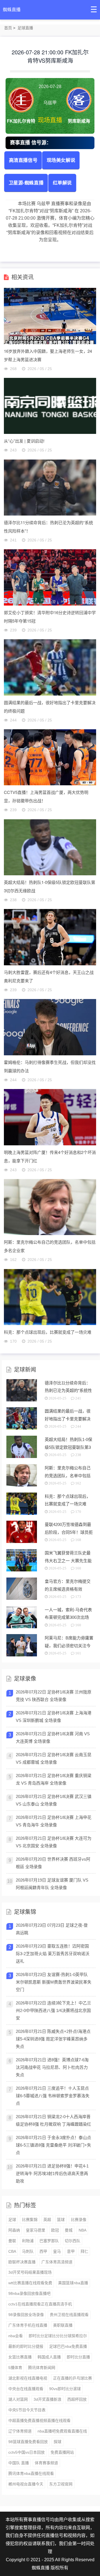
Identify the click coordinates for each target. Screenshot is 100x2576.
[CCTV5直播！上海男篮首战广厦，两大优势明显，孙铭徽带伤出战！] (50, 757)
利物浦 (28, 2241)
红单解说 (62, 182)
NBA (82, 2230)
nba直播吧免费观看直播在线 (62, 2431)
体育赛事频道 (46, 2463)
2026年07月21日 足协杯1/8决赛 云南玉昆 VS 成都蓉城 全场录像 (54, 1758)
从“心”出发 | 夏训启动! (24, 441)
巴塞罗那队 (49, 2241)
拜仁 (84, 2251)
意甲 (71, 2251)
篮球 (61, 2220)
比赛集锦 (30, 2220)
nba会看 (16, 2336)
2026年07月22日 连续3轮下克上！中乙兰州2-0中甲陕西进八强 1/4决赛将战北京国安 (53, 2010)
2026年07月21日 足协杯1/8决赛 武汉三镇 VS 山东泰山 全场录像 (54, 1800)
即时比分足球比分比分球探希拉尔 (58, 2336)
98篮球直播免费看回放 (28, 2442)
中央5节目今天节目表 (27, 2410)
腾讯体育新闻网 (42, 2368)
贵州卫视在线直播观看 (69, 2315)
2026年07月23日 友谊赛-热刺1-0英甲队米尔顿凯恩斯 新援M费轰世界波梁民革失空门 (54, 1982)
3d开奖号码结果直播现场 (30, 2272)
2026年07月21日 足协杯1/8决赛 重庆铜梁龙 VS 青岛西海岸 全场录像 (54, 1779)
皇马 (57, 2251)
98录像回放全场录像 (26, 2315)
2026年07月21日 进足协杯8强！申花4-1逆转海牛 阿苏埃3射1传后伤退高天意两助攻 (52, 2173)
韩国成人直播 (49, 2357)
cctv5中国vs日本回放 (27, 2452)
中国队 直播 (19, 2463)
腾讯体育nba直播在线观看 (31, 2473)
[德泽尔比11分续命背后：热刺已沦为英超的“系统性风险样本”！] (50, 487)
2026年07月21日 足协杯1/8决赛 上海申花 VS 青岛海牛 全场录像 (54, 1821)
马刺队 (28, 2251)
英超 (47, 2220)
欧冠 (55, 2230)
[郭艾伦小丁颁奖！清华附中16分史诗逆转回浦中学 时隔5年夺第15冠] (50, 577)
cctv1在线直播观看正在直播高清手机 (40, 2304)
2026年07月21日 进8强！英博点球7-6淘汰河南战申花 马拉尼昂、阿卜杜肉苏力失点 (52, 2067)
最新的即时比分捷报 (26, 2346)
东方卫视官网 (61, 2484)
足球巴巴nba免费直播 (68, 2346)
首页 (8, 28)
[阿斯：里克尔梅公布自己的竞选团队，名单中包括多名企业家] (50, 1207)
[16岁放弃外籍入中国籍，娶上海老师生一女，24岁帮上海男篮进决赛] (50, 316)
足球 (12, 2220)
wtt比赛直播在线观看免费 (30, 2283)
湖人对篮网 (18, 2399)
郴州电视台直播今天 (26, 2484)
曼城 (69, 2230)
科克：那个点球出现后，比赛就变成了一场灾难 (48, 1332)
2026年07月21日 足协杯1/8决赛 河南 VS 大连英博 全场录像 (53, 1737)
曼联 (12, 2241)
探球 (57, 2442)
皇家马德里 (36, 2230)
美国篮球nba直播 (73, 2283)
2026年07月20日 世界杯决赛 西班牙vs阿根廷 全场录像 (53, 1863)
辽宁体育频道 (20, 2431)
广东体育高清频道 (57, 2262)
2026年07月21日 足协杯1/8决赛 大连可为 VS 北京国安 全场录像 (54, 1842)
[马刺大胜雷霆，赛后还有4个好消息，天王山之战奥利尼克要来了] (50, 937)
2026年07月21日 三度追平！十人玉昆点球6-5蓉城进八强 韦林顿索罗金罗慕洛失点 (53, 2096)
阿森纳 (14, 2230)
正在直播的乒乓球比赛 (72, 2378)
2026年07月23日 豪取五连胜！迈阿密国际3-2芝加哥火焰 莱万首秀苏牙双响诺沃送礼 (53, 1954)
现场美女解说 (61, 160)
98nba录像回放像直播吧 (29, 2293)
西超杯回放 (77, 2399)
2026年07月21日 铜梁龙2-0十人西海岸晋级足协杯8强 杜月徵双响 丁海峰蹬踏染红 (53, 2120)
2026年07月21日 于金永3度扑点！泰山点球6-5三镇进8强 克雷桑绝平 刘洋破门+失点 (53, 2145)
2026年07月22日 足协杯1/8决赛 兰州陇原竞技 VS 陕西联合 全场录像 (54, 1696)
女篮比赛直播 (20, 2357)
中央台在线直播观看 (26, 2389)
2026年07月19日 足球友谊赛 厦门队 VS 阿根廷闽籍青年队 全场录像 (52, 1884)
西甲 (43, 2251)
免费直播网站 (62, 2452)
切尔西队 (72, 2241)
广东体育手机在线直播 (28, 2325)
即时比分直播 (78, 2357)
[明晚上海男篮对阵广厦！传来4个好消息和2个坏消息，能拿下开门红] (50, 1117)
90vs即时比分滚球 (65, 2389)
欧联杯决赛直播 (22, 2262)
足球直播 (25, 28)
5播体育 (15, 2368)
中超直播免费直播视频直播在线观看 (39, 2421)
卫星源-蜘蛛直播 (26, 182)
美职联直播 (63, 2325)
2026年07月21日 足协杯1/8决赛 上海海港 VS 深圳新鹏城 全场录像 (54, 1717)
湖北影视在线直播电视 (28, 2378)
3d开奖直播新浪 (47, 2399)
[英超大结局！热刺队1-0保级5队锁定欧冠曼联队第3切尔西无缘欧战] (50, 847)
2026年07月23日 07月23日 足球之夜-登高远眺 (52, 1929)
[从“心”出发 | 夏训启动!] (50, 406)
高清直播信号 (23, 160)
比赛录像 (79, 2220)
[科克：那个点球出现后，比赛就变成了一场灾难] (50, 1297)
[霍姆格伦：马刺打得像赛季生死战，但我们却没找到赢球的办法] (50, 1027)
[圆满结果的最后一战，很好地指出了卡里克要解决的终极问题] (50, 667)
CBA (12, 2251)
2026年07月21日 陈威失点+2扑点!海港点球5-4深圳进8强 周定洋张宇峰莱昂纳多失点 (53, 2039)
